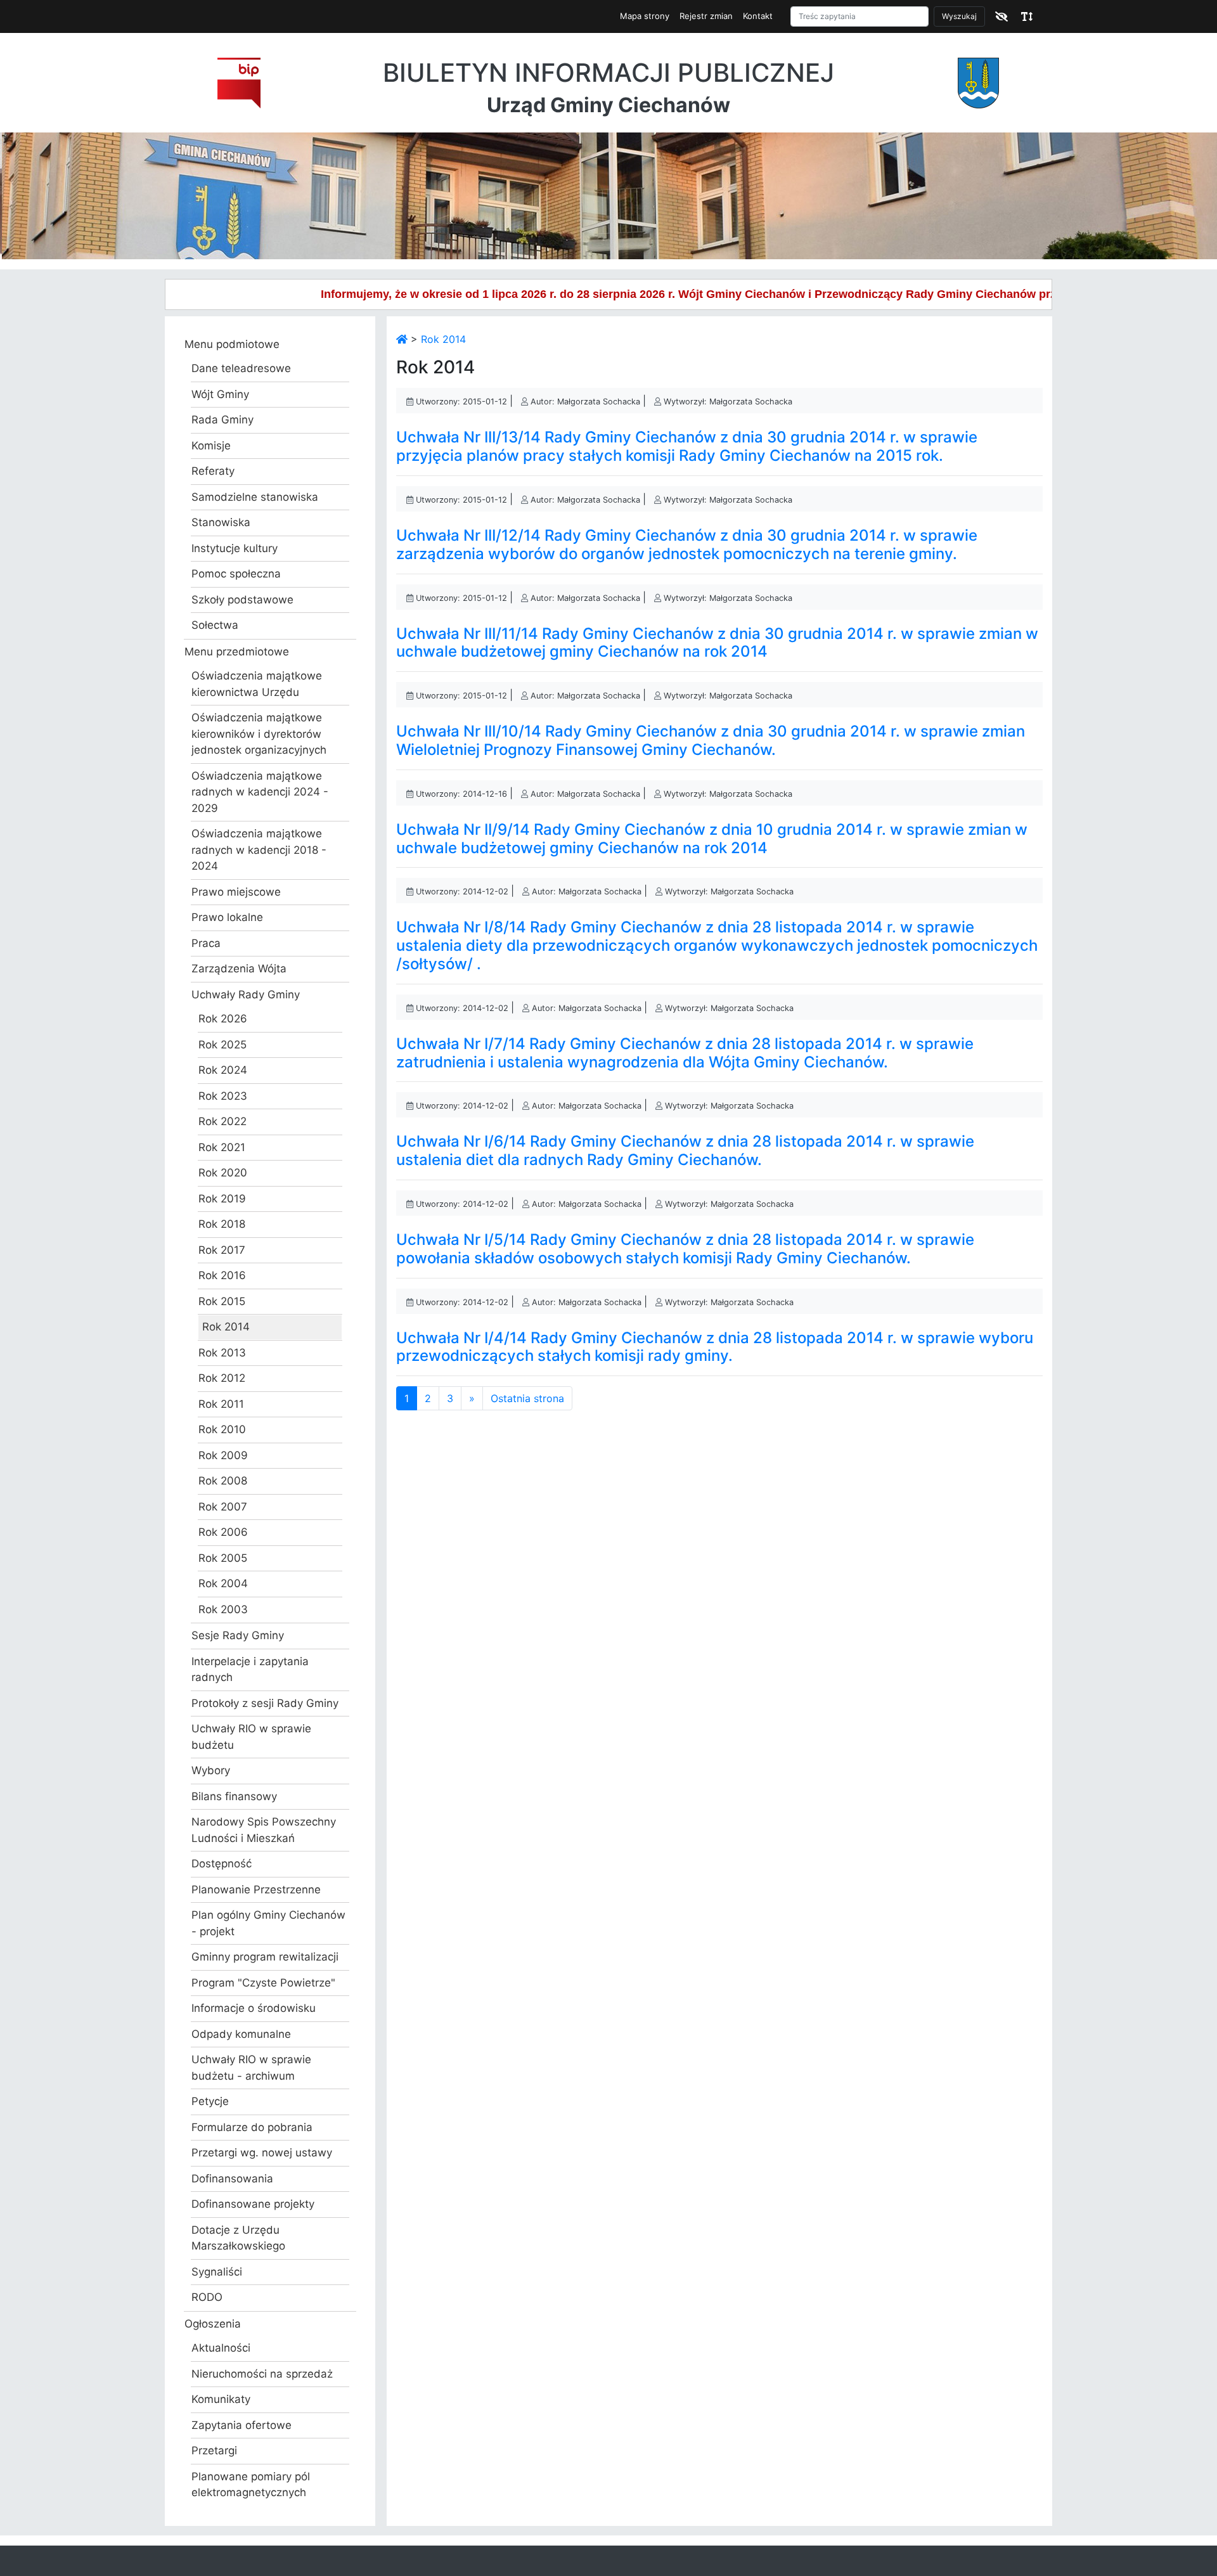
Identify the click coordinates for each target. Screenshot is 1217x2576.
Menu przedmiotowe (237, 652)
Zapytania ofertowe (241, 2425)
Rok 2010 (222, 1429)
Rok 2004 (223, 1583)
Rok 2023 (223, 1096)
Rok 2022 (222, 1121)
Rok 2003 (223, 1609)
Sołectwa (215, 625)
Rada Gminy (222, 420)
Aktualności (221, 2348)
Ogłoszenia (213, 2324)
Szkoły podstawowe (242, 600)
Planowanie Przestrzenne (256, 1890)
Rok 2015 (222, 1301)
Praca (206, 943)
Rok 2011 (221, 1404)
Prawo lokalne (227, 917)
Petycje (210, 2101)
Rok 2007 (223, 1507)
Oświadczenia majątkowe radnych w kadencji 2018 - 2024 (259, 850)
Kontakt (758, 16)
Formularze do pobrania (252, 2127)
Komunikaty (221, 2399)
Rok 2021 (222, 1147)
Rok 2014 (226, 1327)
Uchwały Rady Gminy (246, 995)
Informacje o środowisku (254, 2008)
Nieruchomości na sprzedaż (262, 2374)
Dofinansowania (232, 2179)
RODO (207, 2297)
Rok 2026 (223, 1019)
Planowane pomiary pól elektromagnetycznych (251, 2485)
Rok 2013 (222, 1353)
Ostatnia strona (527, 1398)
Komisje (211, 446)
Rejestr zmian (706, 16)
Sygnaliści (217, 2272)
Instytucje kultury (235, 548)
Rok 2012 (222, 1378)
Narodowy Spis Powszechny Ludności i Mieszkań (264, 1830)
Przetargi (214, 2450)
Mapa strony (645, 16)
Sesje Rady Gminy (238, 1635)
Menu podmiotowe (232, 344)
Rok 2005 (223, 1558)
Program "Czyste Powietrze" (263, 1983)
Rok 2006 (223, 1532)
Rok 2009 (223, 1455)
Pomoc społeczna (236, 574)
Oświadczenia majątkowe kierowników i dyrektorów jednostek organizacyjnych (259, 734)
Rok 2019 (222, 1199)
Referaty (213, 471)
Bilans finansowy (234, 1796)
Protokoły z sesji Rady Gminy (265, 1703)
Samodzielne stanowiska (255, 497)
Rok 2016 (222, 1275)
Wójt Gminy (220, 394)
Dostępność (222, 1864)
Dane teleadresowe (241, 368)
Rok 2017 (222, 1250)
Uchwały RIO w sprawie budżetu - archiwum (251, 2068)
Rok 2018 (222, 1224)
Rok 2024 (223, 1070)
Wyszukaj (959, 16)
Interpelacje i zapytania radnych (250, 1670)
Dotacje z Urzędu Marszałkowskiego (238, 2238)
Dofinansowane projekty (253, 2204)
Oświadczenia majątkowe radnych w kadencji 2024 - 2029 (260, 792)
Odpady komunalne (241, 2034)
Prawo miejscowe (236, 892)
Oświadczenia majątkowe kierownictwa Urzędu (257, 684)
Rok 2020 (223, 1173)
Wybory (211, 1770)
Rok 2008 (223, 1481)
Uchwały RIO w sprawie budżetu (251, 1737)
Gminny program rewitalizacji (265, 1957)
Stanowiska (221, 522)
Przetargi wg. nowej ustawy (262, 2153)
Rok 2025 (222, 1045)
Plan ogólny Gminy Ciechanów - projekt (268, 1923)
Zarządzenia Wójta (239, 969)
